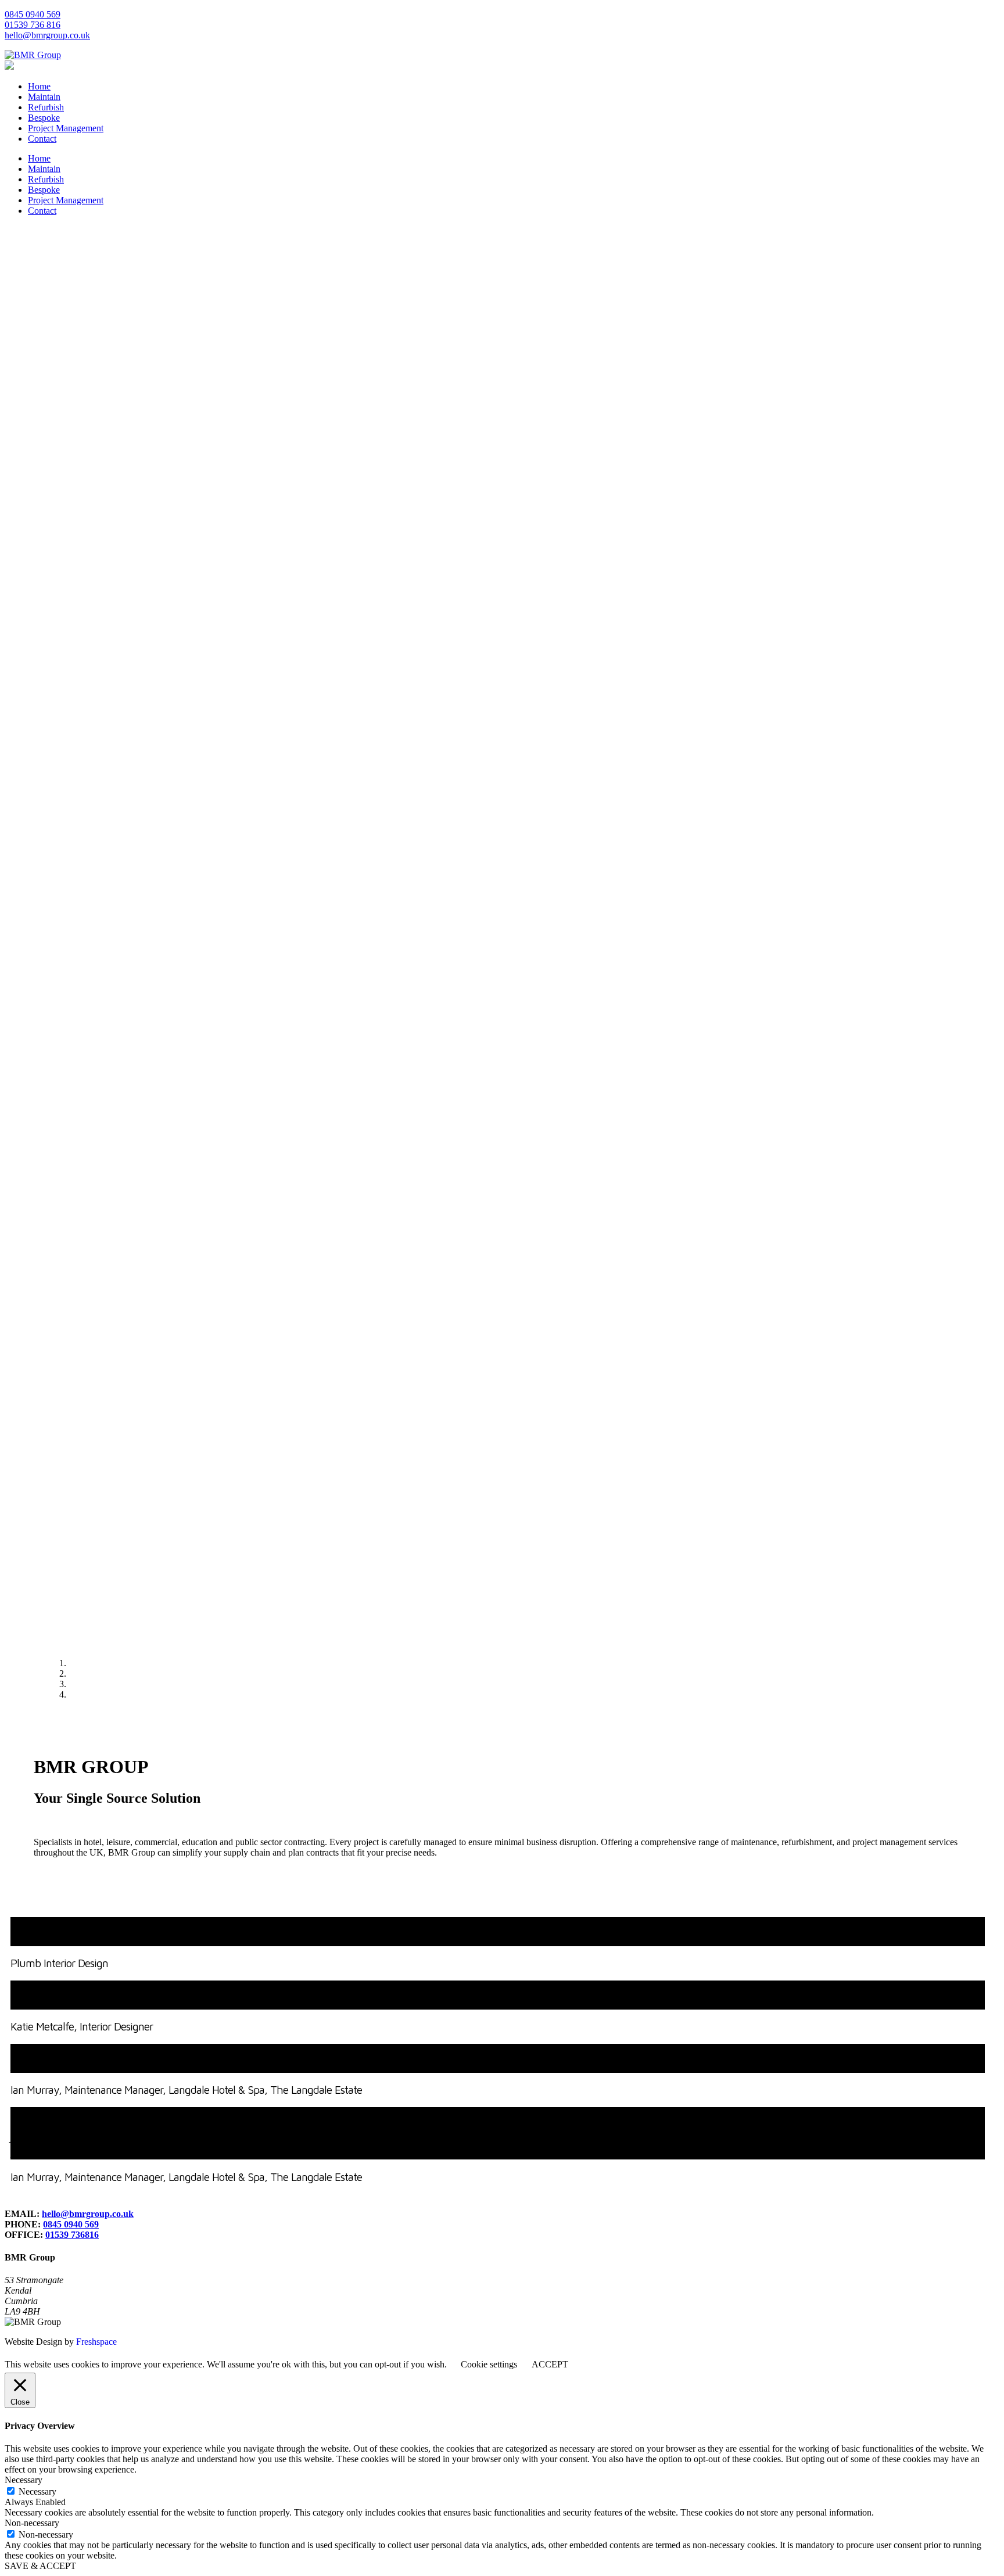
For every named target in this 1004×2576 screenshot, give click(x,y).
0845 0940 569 (33, 14)
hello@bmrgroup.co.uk (47, 35)
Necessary (37, 2491)
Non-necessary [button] (32, 2523)
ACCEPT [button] (550, 2364)
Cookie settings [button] (489, 2364)
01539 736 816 (33, 25)
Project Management (66, 128)
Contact (42, 139)
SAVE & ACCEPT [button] (40, 2566)
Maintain (44, 97)
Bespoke (44, 118)
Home (39, 86)
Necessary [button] (24, 2480)
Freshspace (96, 2342)
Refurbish (46, 107)
